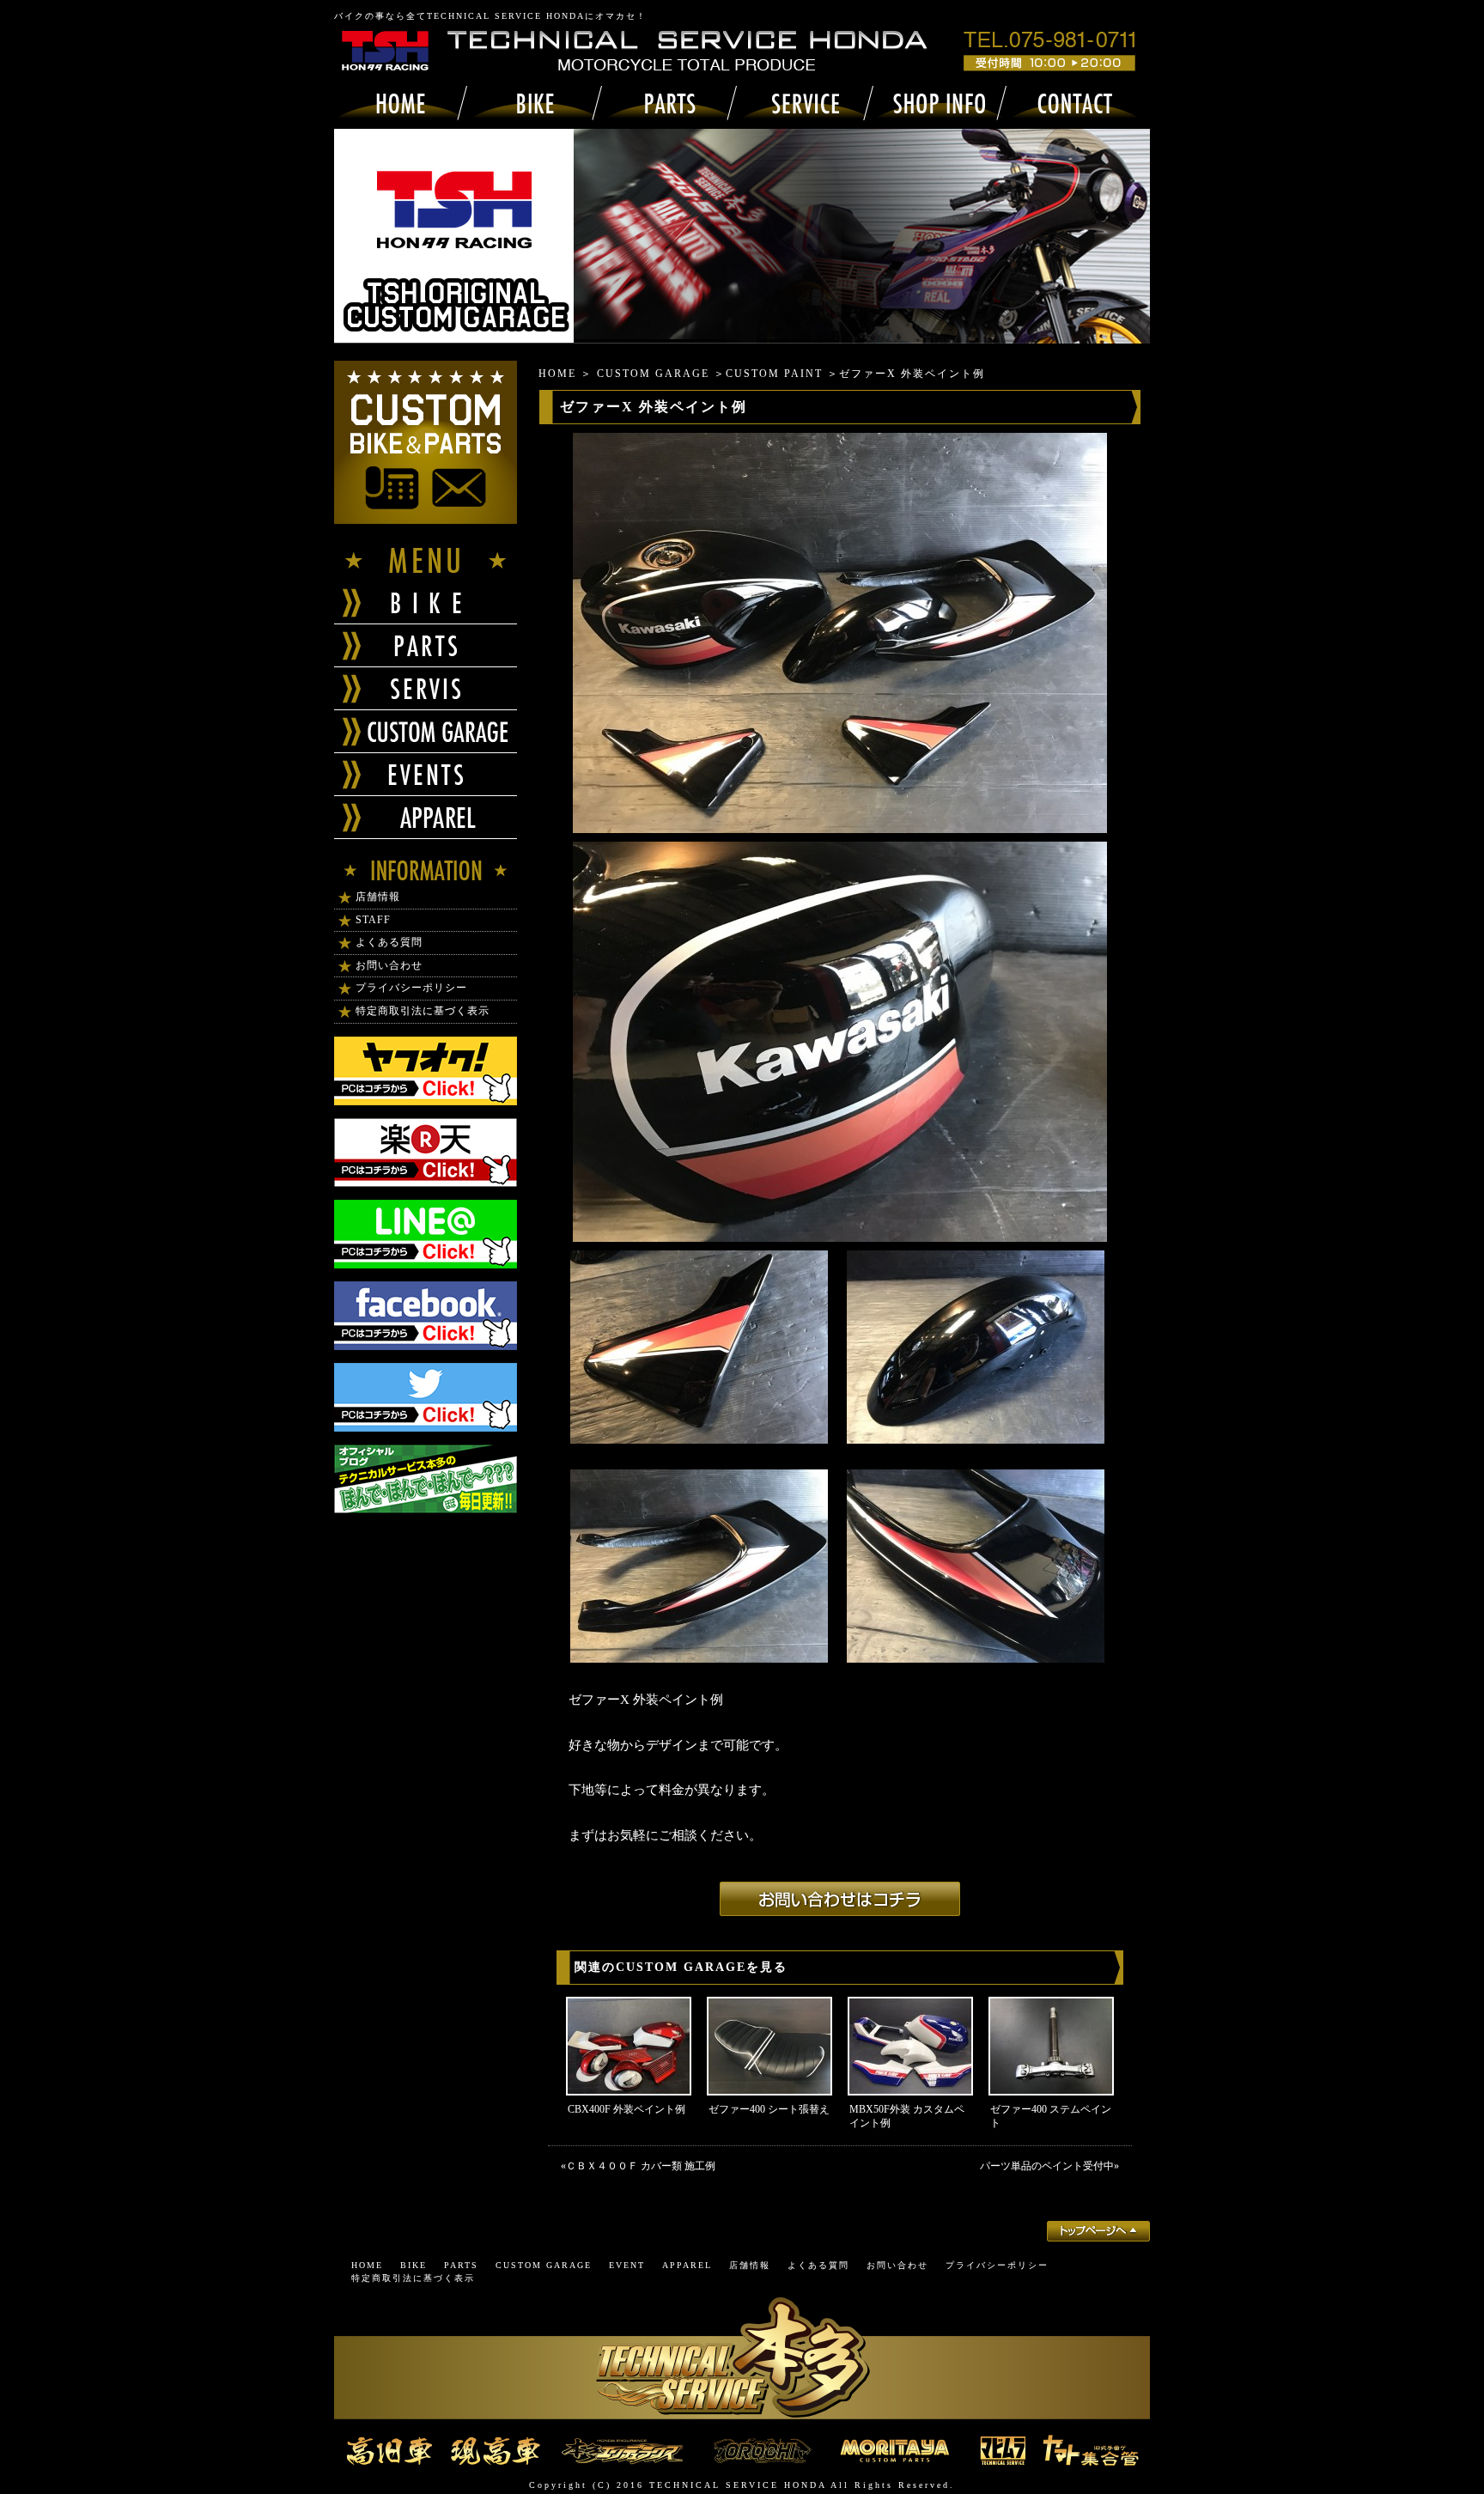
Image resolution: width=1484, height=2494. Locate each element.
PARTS (461, 2265)
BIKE (414, 2265)
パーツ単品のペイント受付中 (1047, 2166)
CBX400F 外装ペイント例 (626, 2109)
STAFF (373, 920)
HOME (557, 374)
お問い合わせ (389, 965)
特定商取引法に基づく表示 (423, 1011)
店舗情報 (378, 897)
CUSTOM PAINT (774, 374)
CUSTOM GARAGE (653, 374)
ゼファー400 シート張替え (769, 2109)
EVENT (627, 2265)
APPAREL (687, 2265)
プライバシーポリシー (411, 988)
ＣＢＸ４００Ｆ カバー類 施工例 (641, 2166)
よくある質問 (389, 942)
